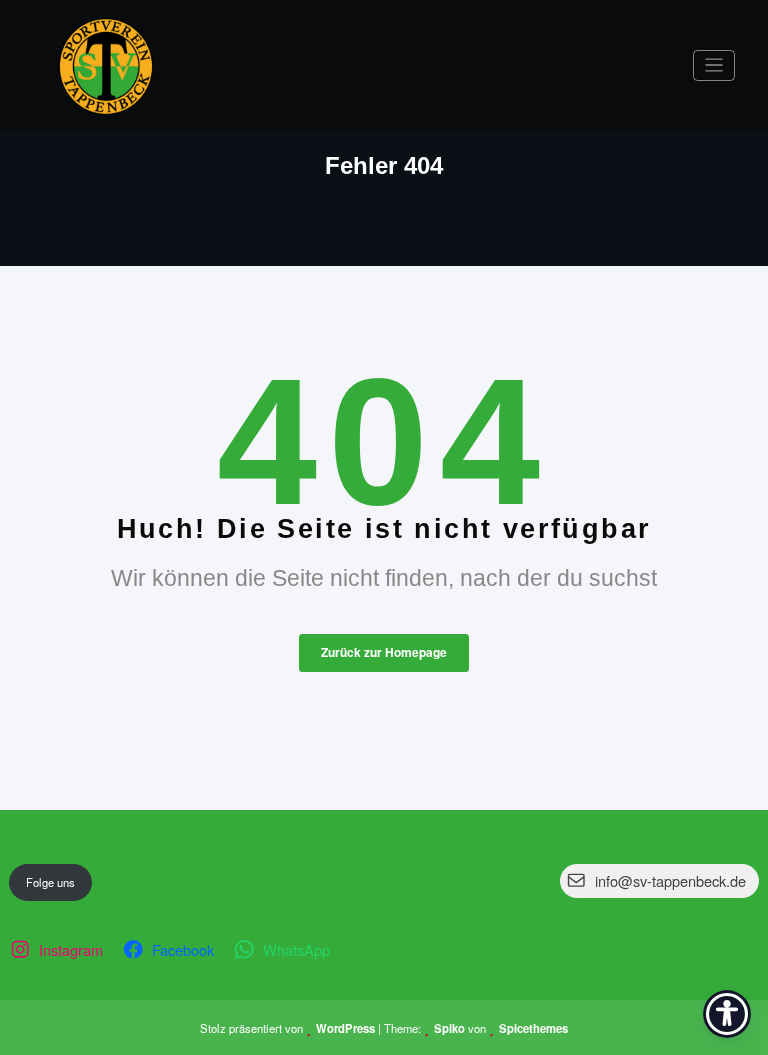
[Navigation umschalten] (714, 65)
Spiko (449, 1028)
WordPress (345, 1028)
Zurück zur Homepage (384, 652)
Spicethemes (533, 1028)
